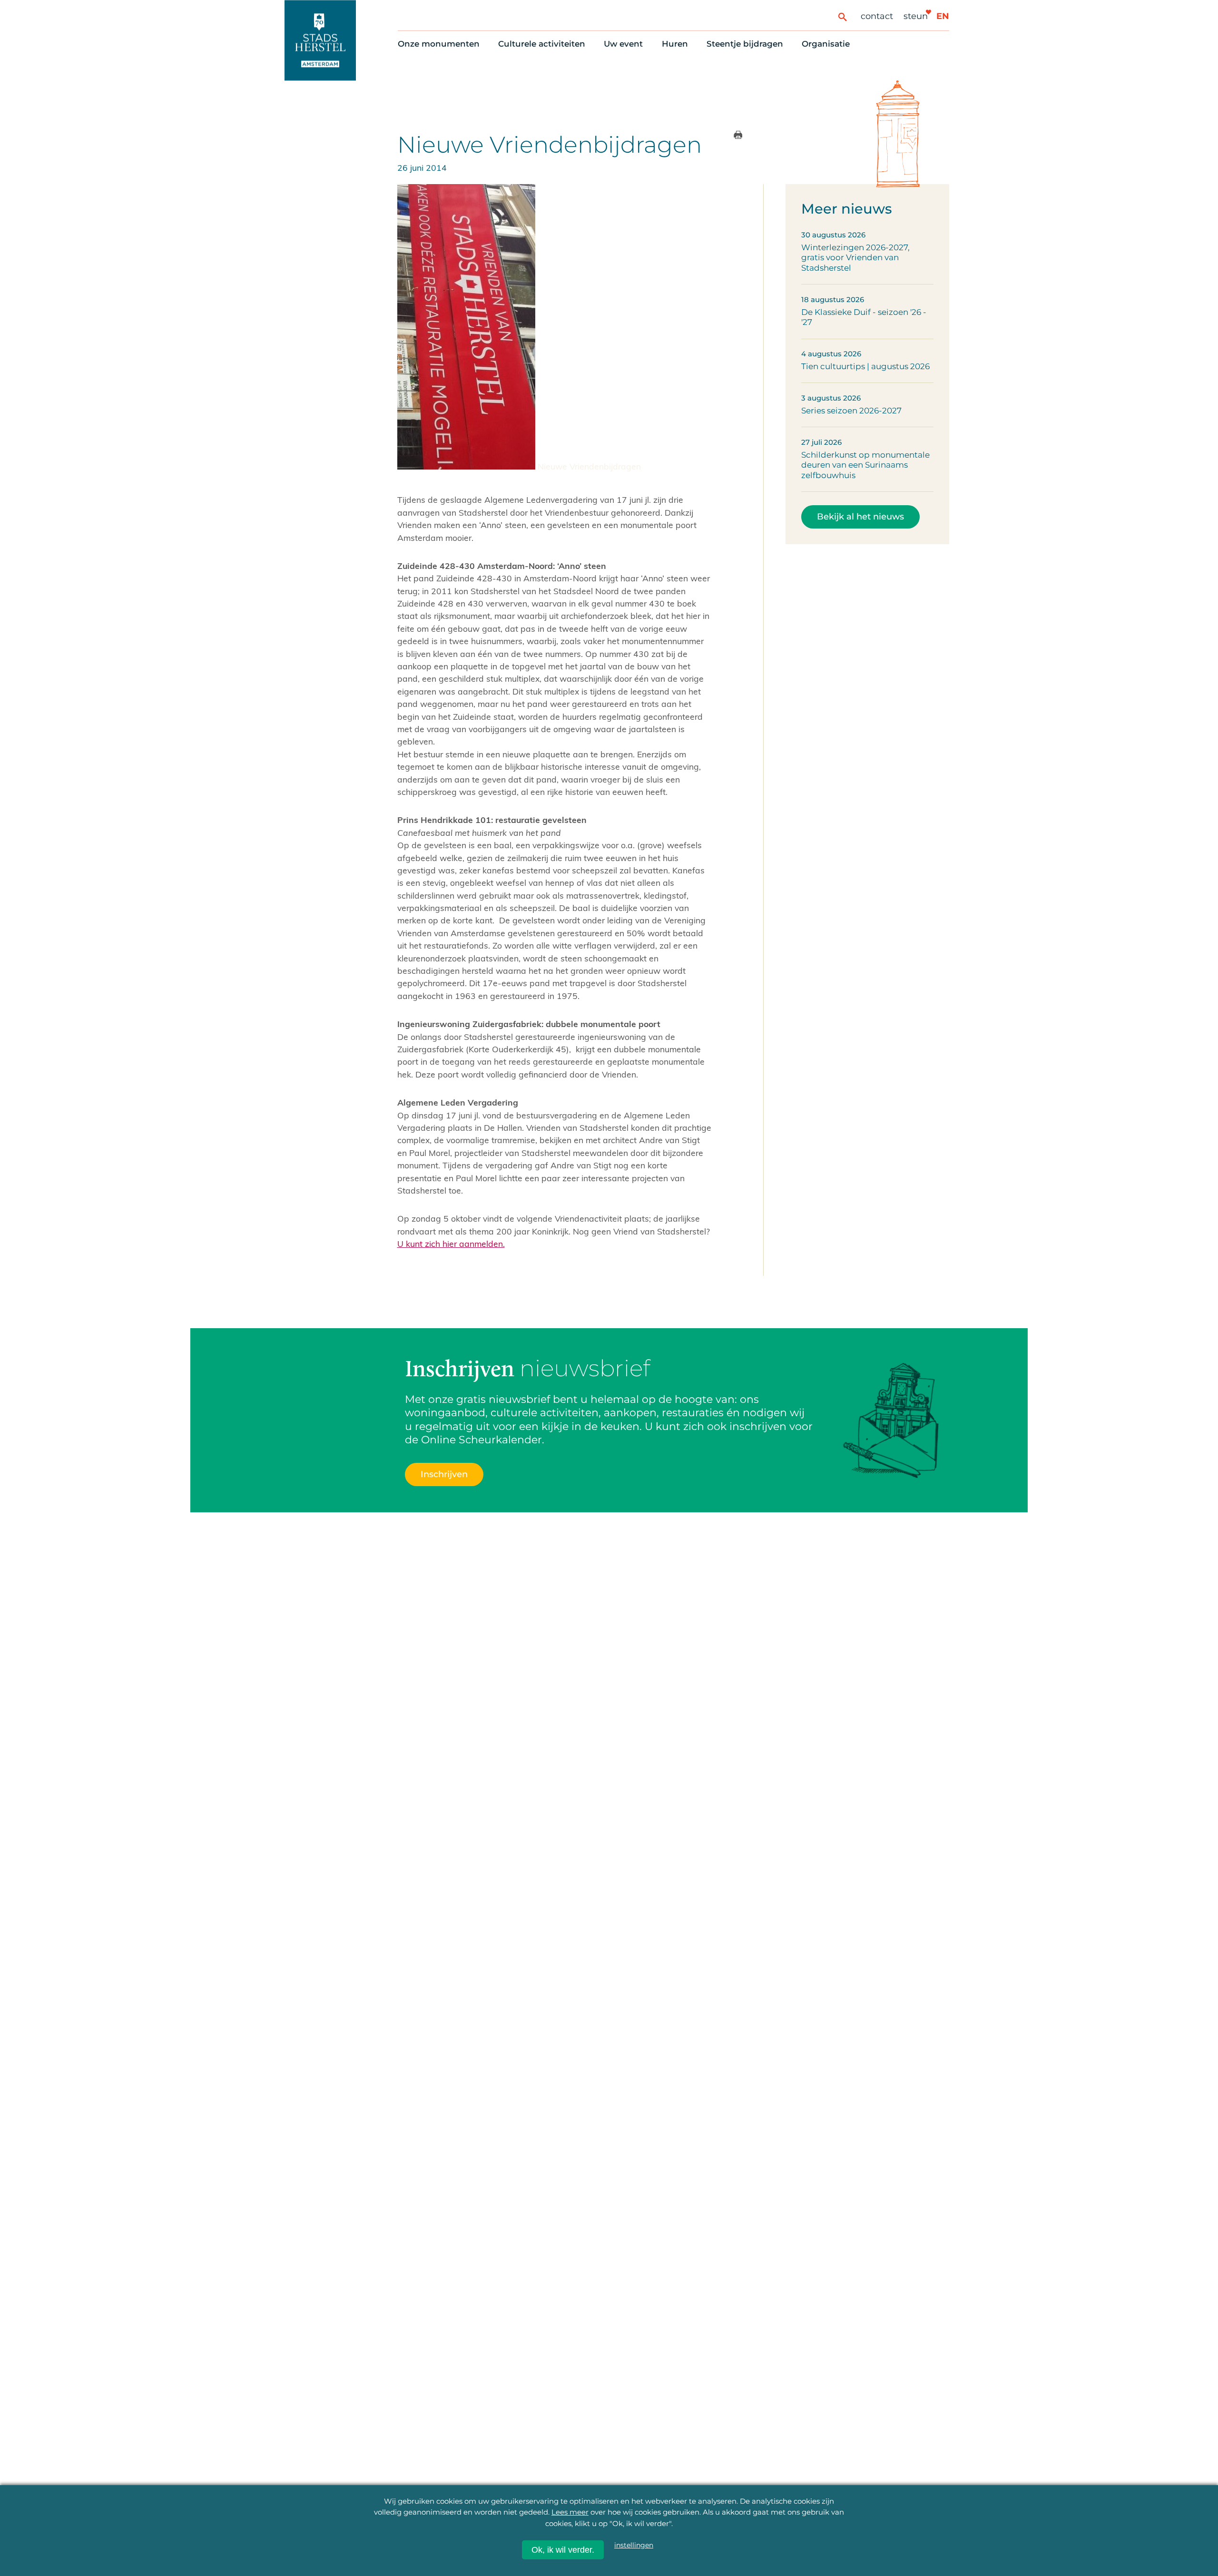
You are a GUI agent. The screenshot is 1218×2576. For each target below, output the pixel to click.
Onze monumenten (439, 44)
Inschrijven (444, 1474)
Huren (675, 44)
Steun (916, 16)
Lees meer (570, 2512)
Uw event (623, 44)
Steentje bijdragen (745, 44)
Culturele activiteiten (542, 44)
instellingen (634, 2545)
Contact (877, 16)
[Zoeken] (842, 16)
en (943, 16)
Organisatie (826, 44)
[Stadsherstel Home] (320, 40)
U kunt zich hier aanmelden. (451, 1244)
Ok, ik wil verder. (563, 2550)
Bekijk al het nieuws (860, 516)
